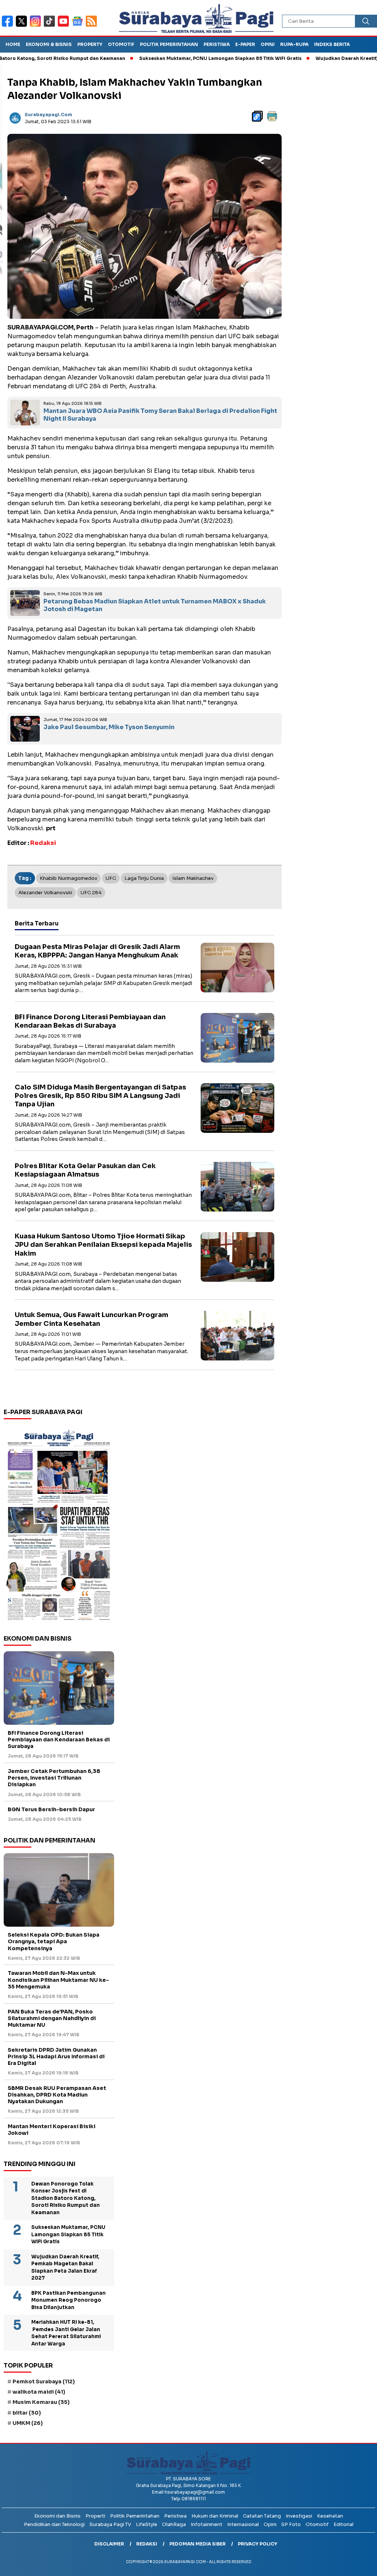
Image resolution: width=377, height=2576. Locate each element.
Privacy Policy (258, 2544)
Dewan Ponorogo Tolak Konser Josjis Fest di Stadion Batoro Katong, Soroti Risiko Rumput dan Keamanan (66, 2198)
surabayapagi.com (48, 115)
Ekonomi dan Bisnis (57, 2516)
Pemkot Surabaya (44, 2381)
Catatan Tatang (262, 2516)
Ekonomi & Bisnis (49, 44)
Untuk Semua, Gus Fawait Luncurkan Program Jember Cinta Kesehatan (91, 1319)
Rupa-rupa (294, 44)
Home (13, 44)
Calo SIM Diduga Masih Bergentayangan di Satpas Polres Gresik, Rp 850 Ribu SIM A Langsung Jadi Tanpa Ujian (100, 1096)
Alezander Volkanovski (45, 893)
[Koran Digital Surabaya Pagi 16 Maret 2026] (59, 1524)
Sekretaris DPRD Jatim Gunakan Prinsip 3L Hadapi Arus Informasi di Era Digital (56, 2056)
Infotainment (207, 2524)
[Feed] (92, 26)
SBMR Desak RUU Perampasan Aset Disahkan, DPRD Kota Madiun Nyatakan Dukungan (57, 2095)
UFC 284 (91, 893)
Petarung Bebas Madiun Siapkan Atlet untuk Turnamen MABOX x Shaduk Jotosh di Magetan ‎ (155, 605)
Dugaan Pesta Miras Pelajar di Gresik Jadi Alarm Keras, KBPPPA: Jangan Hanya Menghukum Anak (97, 951)
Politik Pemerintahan (169, 44)
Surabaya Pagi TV (110, 2524)
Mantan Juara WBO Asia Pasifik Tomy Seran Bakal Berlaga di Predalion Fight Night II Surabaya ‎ (160, 415)
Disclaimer (109, 2544)
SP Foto (291, 2524)
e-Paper (245, 44)
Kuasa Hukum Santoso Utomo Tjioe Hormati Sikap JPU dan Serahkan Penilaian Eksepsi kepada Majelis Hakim (103, 1245)
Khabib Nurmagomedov (68, 878)
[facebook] (9, 26)
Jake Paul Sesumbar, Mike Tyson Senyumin (109, 727)
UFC (111, 878)
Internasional (243, 2524)
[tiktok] (51, 26)
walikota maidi (39, 2392)
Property (90, 44)
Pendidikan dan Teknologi (54, 2524)
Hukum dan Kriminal (215, 2516)
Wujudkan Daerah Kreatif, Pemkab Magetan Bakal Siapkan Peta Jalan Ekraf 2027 (65, 2268)
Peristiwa (217, 44)
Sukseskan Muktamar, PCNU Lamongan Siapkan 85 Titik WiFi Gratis (175, 58)
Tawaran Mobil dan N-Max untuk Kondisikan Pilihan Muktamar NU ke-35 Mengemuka (58, 1980)
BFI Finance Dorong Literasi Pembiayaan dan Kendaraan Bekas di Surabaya (90, 1021)
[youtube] (65, 26)
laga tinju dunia (144, 878)
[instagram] (37, 26)
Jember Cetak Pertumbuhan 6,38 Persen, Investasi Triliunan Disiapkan (54, 1778)
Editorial (343, 2524)
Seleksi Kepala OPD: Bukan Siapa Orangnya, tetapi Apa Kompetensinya (54, 1941)
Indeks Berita (332, 44)
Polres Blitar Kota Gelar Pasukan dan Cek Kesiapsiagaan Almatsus (85, 1170)
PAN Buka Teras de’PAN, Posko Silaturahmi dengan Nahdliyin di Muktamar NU (52, 2018)
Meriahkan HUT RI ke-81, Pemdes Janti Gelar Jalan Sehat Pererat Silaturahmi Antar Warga (66, 2333)
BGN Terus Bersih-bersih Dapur (51, 1809)
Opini (268, 44)
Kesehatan (330, 2516)
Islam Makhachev (193, 878)
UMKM (28, 2423)
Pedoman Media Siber (198, 2544)
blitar (27, 2413)
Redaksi (147, 2544)
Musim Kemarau (41, 2402)
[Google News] (79, 26)
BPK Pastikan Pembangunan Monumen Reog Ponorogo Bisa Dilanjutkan (68, 2300)
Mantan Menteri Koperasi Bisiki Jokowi (52, 2130)
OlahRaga (174, 2524)
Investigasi (299, 2516)
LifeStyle (147, 2524)
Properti (95, 2516)
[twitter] (23, 26)
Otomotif (121, 44)
